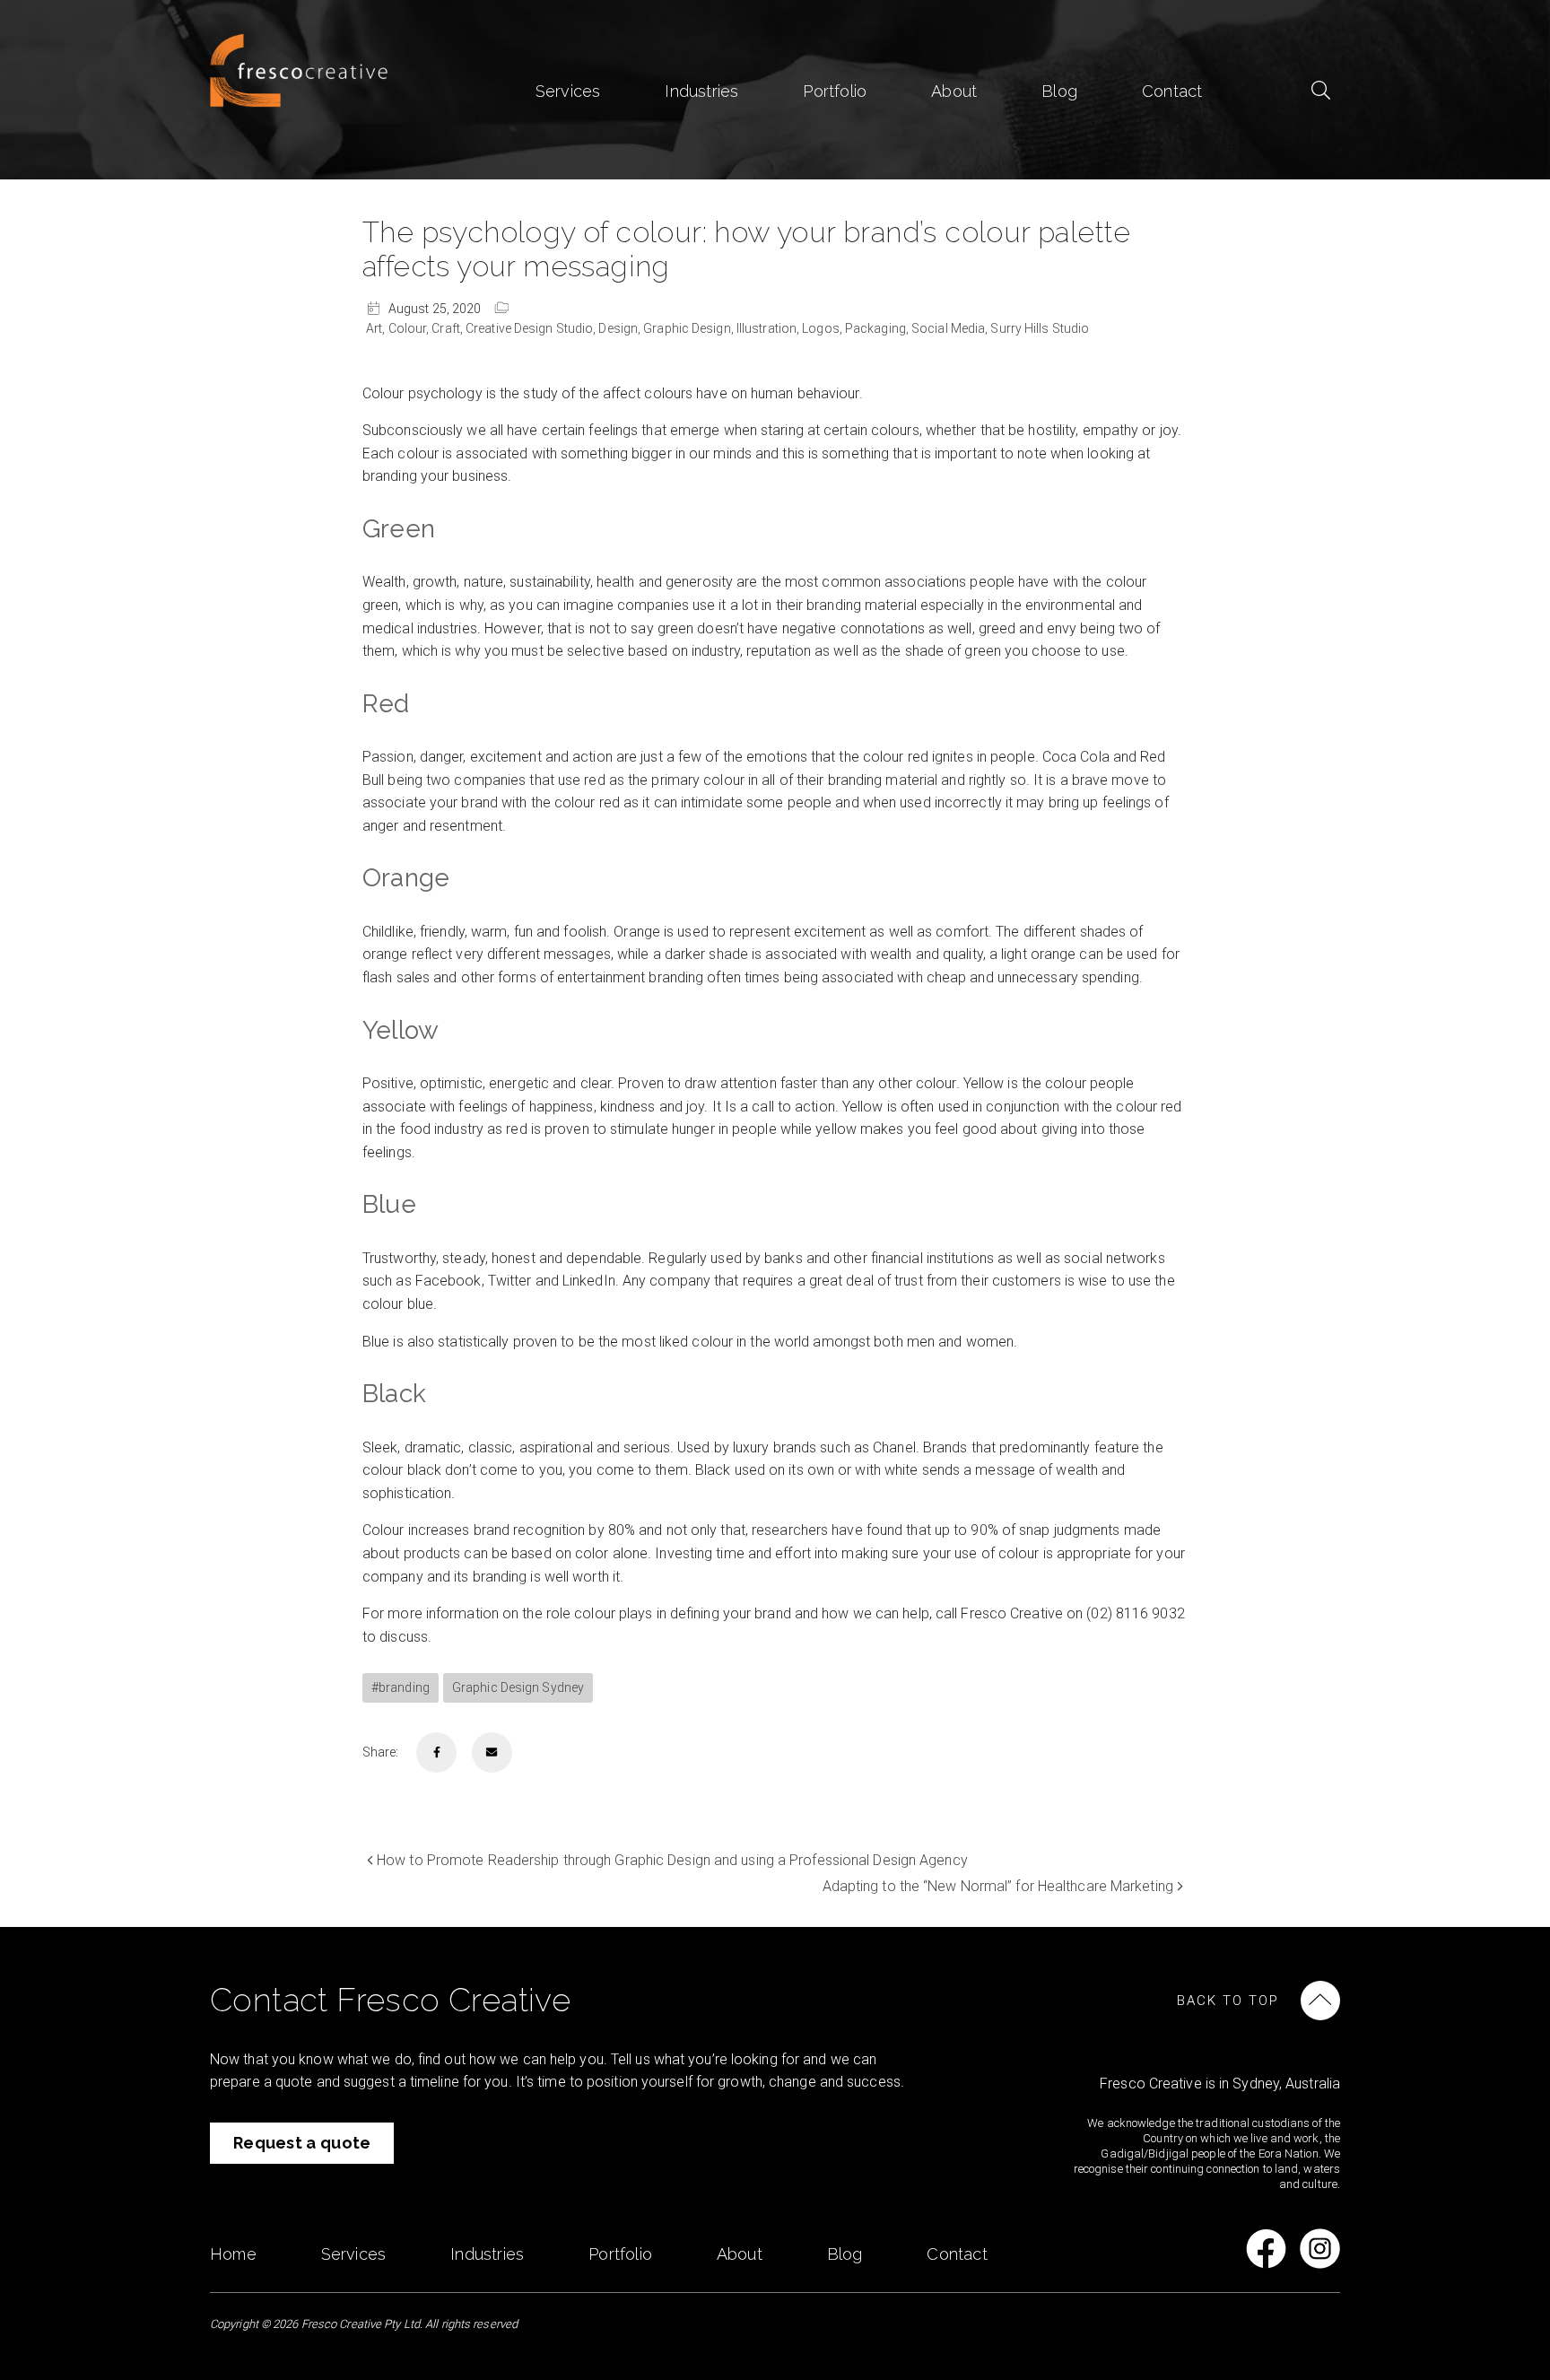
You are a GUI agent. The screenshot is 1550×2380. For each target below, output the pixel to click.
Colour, (410, 328)
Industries (701, 91)
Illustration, (769, 328)
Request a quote (302, 2143)
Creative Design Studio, (532, 328)
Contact (1172, 91)
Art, (377, 328)
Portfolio (835, 91)
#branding (401, 1687)
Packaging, (878, 328)
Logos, (823, 328)
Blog (1059, 91)
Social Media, (951, 328)
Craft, (448, 328)
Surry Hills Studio (1040, 328)
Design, (621, 328)
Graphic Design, (690, 328)
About (954, 91)
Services (568, 91)
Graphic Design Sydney (518, 1687)
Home (233, 2254)
